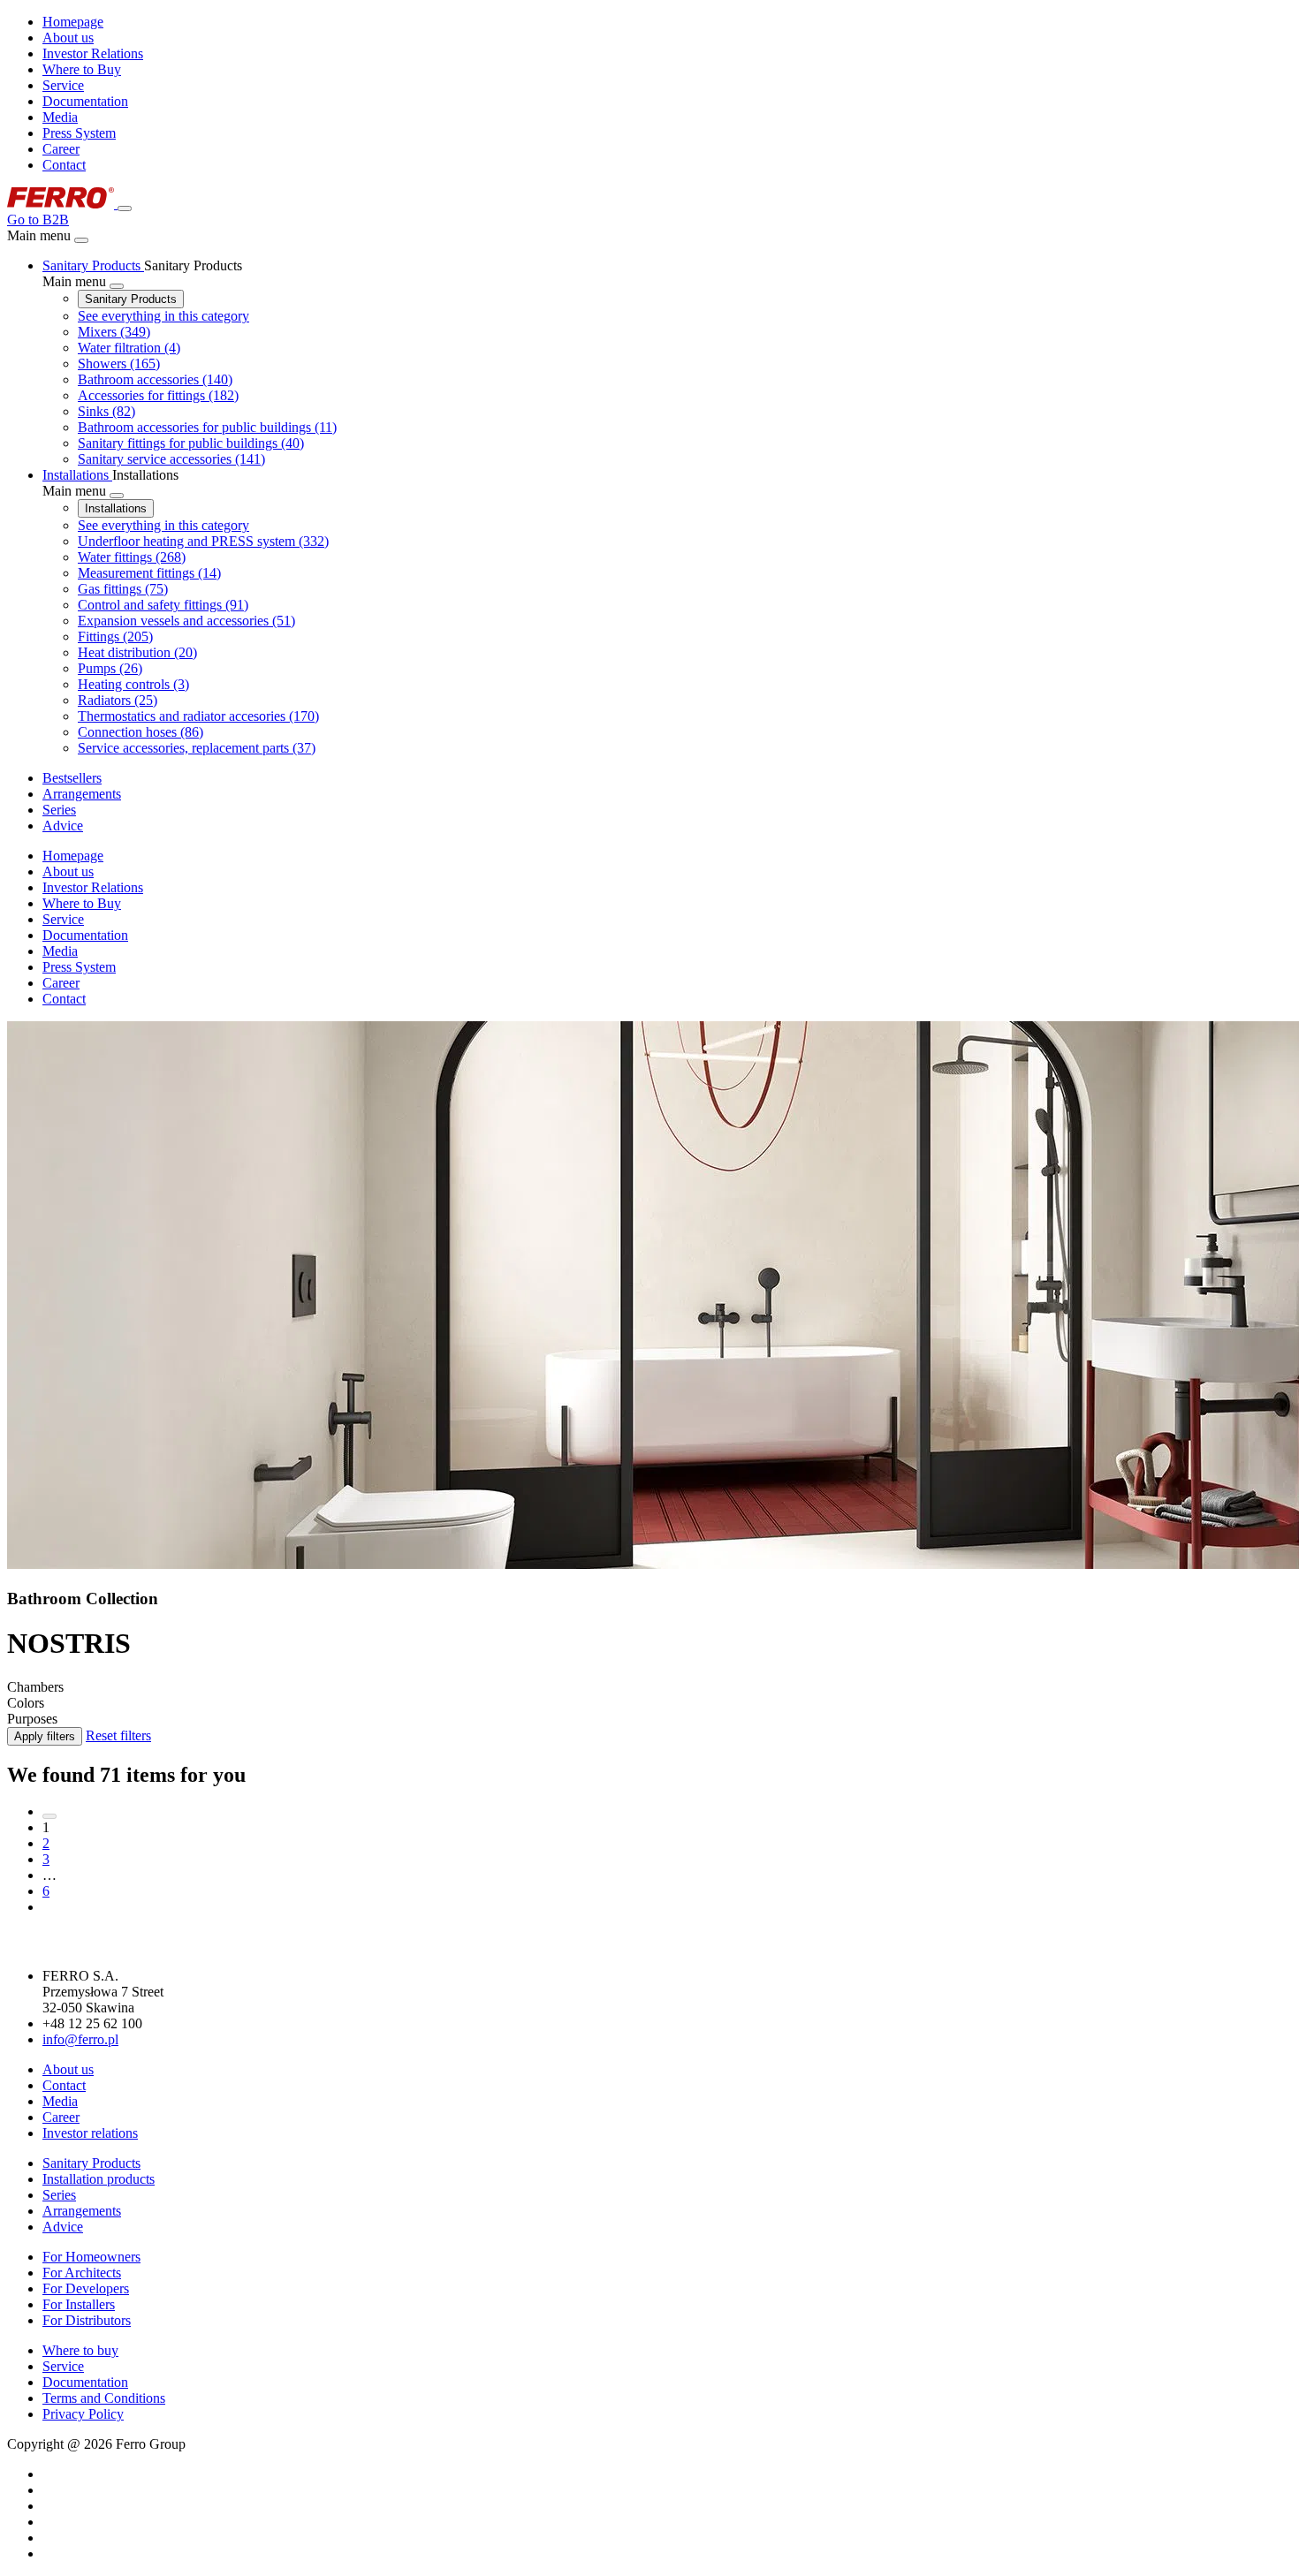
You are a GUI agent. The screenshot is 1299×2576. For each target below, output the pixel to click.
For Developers (86, 2288)
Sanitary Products (131, 299)
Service (63, 85)
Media (60, 117)
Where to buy (80, 2350)
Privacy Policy (83, 2414)
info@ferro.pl (80, 2039)
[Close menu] (81, 240)
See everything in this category (163, 316)
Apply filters (45, 1736)
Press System (79, 133)
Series (59, 2195)
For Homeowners (91, 2257)
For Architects (82, 2273)
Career (61, 149)
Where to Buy (82, 69)
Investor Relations (93, 53)
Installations (116, 508)
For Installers (79, 2304)
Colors (26, 1703)
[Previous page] (49, 1816)
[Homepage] (62, 204)
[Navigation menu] (125, 208)
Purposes (32, 1719)
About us (68, 38)
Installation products (99, 2179)
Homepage (73, 22)
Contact (64, 165)
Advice (63, 2227)
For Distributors (87, 2320)
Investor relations (90, 2133)
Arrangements (82, 2211)
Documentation (85, 101)
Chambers (35, 1687)
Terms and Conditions (104, 2398)
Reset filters (118, 1735)
